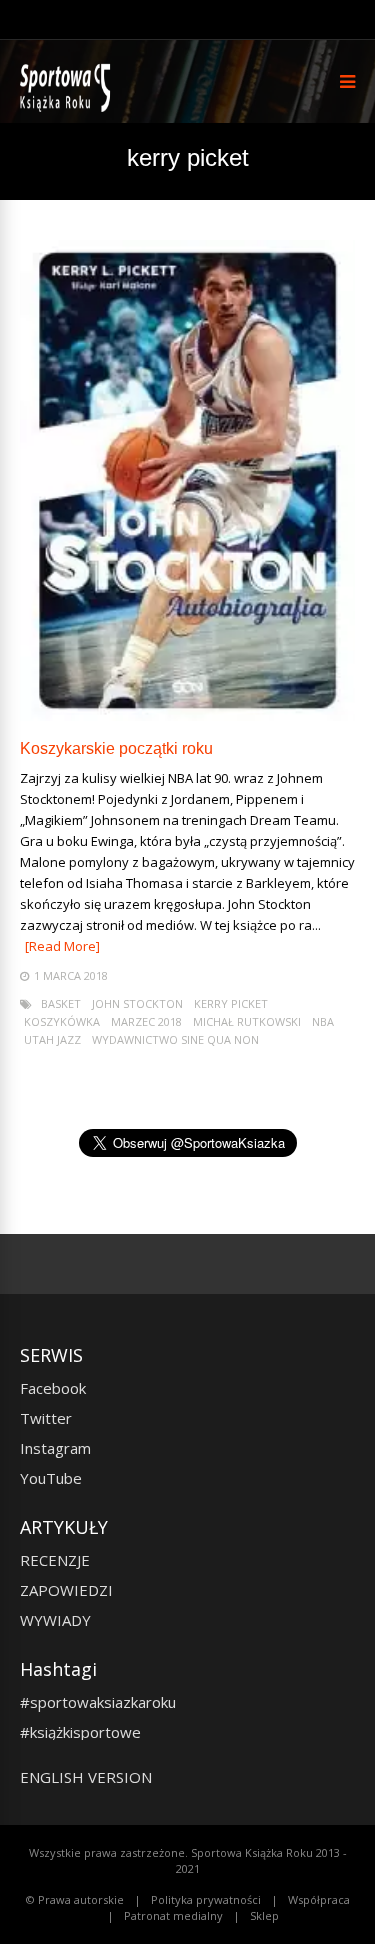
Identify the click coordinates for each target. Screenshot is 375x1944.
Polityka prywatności (206, 1899)
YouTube (51, 1478)
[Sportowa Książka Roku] (68, 107)
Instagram (55, 1448)
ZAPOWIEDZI (66, 1590)
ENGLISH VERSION (86, 1777)
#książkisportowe (80, 1732)
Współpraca (319, 1899)
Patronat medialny (173, 1915)
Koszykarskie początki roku (116, 748)
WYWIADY (55, 1620)
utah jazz (52, 1039)
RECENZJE (55, 1560)
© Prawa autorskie (75, 1899)
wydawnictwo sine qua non (175, 1039)
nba (323, 1021)
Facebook (53, 1388)
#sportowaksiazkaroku (98, 1702)
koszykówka (62, 1021)
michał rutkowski (247, 1021)
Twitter (46, 1418)
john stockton (137, 1003)
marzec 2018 (146, 1021)
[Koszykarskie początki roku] (187, 715)
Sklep (264, 1915)
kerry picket (231, 1003)
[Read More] (62, 946)
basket (61, 1003)
